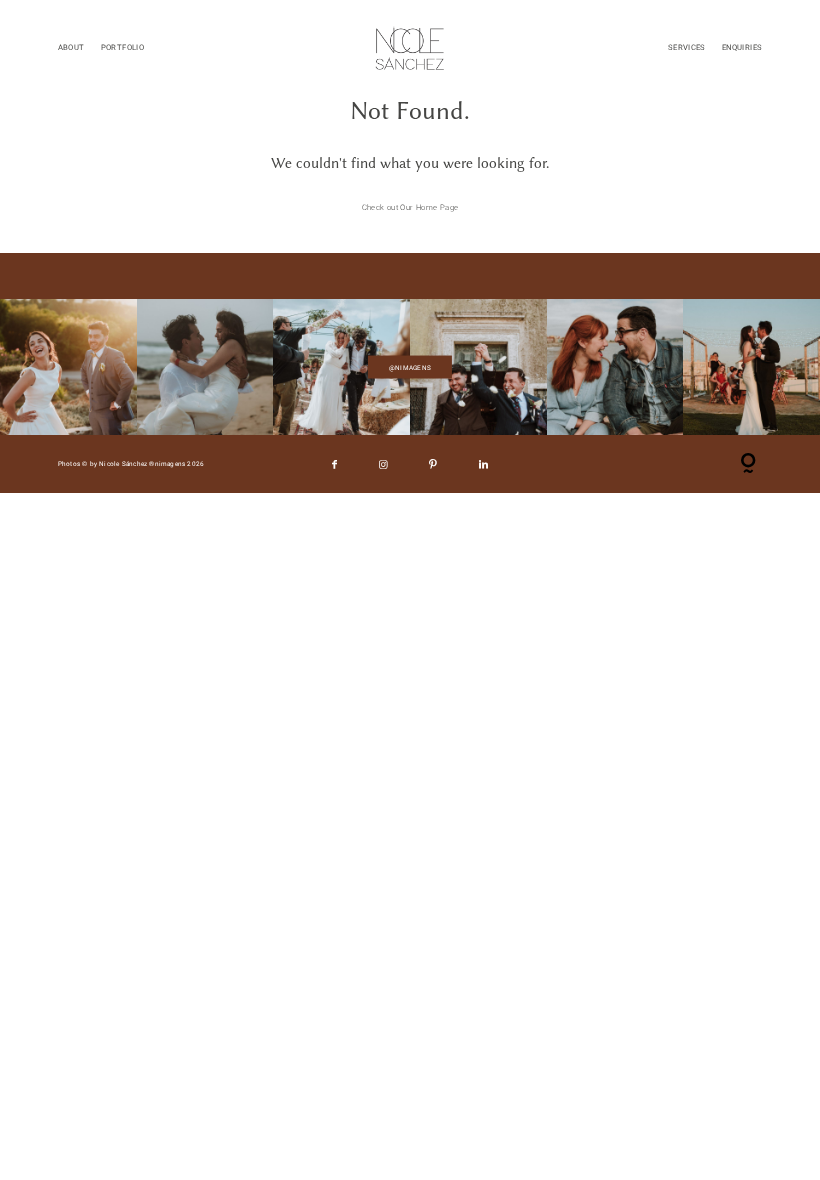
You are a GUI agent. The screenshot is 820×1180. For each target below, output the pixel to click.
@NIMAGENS (410, 367)
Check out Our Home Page (410, 207)
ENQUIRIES (742, 47)
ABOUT (71, 47)
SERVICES (687, 47)
